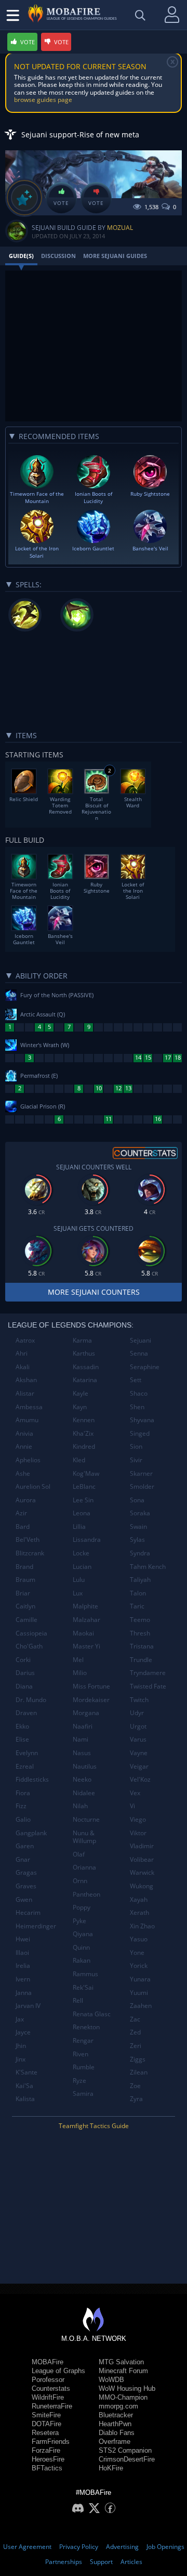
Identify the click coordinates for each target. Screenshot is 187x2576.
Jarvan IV (28, 2006)
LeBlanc (84, 1486)
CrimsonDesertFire (127, 2459)
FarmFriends (51, 2442)
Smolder (142, 1486)
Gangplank (31, 1833)
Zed (135, 2032)
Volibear (142, 1859)
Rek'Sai (83, 1987)
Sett (136, 1380)
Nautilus (85, 1766)
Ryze (79, 2081)
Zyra (136, 2099)
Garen (25, 1846)
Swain (138, 1527)
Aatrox (25, 1340)
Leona (82, 1513)
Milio (80, 1673)
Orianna (84, 1867)
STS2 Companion (125, 2450)
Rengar (83, 2040)
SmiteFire (46, 2415)
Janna (24, 1993)
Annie (24, 1446)
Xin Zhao (142, 1926)
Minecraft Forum (123, 2371)
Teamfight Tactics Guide (94, 2126)
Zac (135, 2019)
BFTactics (47, 2468)
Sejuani (141, 1340)
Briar (23, 1593)
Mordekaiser (91, 1700)
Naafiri (83, 1726)
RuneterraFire (52, 2406)
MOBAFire (48, 2362)
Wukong (142, 1886)
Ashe (23, 1473)
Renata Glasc (92, 2014)
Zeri (136, 2046)
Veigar (139, 1766)
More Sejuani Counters (94, 1292)
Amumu (27, 1420)
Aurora (26, 1500)
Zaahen (141, 2006)
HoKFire (111, 2468)
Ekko (22, 1726)
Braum (25, 1580)
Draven (26, 1713)
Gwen (24, 1899)
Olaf (79, 1854)
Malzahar (86, 1620)
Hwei (23, 1939)
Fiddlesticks (32, 1779)
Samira (83, 2094)
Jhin (21, 2046)
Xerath (139, 1912)
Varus (138, 1739)
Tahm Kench (148, 1567)
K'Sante (26, 2072)
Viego (138, 1819)
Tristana (142, 1646)
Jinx (21, 2059)
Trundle (141, 1660)
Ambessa (29, 1407)
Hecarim (28, 1912)
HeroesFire (48, 2459)
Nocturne (86, 1819)
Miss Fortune (91, 1686)
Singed (140, 1433)
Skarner (141, 1473)
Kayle (81, 1393)
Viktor (138, 1833)
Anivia (24, 1433)
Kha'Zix (83, 1433)
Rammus (85, 1974)
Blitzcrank (30, 1553)
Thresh (140, 1633)
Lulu (79, 1580)
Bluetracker (116, 2415)
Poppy (82, 1907)
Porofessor (48, 2380)
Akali (23, 1367)
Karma (82, 1340)
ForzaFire (46, 2450)
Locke (81, 1553)
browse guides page (43, 100)
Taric (137, 1606)
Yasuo (139, 1939)
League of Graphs (58, 2371)
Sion (136, 1446)
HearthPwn (115, 2424)
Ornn (80, 1881)
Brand (24, 1567)
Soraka (140, 1513)
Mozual (120, 228)
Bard (23, 1527)
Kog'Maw (86, 1473)
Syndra (140, 1553)
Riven (81, 2054)
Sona (137, 1500)
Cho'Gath (29, 1646)
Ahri (22, 1353)
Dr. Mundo (31, 1700)
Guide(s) (21, 256)
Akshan (26, 1380)
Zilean (139, 2072)
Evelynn (27, 1753)
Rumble (84, 2067)
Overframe (115, 2442)
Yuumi (139, 1993)
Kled (79, 1460)
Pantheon (86, 1894)
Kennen (84, 1420)
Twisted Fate (148, 1686)
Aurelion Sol (33, 1486)
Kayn (80, 1407)
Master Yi (86, 1646)
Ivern (23, 1979)
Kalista (25, 2099)
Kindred (84, 1446)
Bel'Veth (28, 1540)
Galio (23, 1819)
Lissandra (87, 1540)
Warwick (142, 1872)
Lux (78, 1593)
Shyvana (142, 1420)
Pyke (79, 1921)
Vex (135, 1793)
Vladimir (142, 1846)
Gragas (26, 1872)
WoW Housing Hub (127, 2388)
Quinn (81, 1947)
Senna (139, 1353)
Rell (78, 2000)
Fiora (23, 1793)
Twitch (139, 1700)
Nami (81, 1739)
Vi (132, 1806)
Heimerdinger (36, 1926)
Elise (22, 1739)
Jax (20, 2019)
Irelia (23, 1966)
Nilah (80, 1806)
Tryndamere (148, 1673)
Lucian (82, 1567)
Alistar (25, 1393)
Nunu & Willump (84, 1837)
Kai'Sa (24, 2086)
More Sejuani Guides (115, 256)
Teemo (140, 1620)
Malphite (85, 1606)
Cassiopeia (31, 1633)
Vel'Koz (140, 1779)
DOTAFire (46, 2424)
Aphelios (28, 1460)
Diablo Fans (117, 2433)
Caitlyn (25, 1606)
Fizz (21, 1806)
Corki (23, 1660)
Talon (138, 1593)
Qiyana (83, 1934)
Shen (137, 1407)
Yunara (140, 1979)
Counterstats (51, 2388)
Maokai (83, 1633)
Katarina (85, 1380)
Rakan (82, 1960)
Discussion (58, 256)
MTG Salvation (121, 2362)
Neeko (82, 1779)
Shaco (139, 1393)
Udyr (137, 1713)
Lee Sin (83, 1500)
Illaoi (22, 1953)
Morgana (86, 1713)
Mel (78, 1660)
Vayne (139, 1753)
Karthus (84, 1353)
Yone (137, 1953)
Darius (25, 1673)
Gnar (23, 1859)
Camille (26, 1620)
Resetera (45, 2433)
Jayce (23, 2032)
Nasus (82, 1753)
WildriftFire (48, 2397)
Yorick (139, 1966)
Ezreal (25, 1766)
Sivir (136, 1460)
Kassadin (86, 1367)
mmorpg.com (118, 2406)
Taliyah (140, 1580)
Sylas (137, 1540)
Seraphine (145, 1367)
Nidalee (84, 1793)
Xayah (139, 1899)
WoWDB (111, 2380)
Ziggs (138, 2059)
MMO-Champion (123, 2397)
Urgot (138, 1726)
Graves (26, 1886)
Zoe (135, 2086)
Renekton (86, 2027)
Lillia (79, 1527)
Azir (21, 1513)
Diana (24, 1686)
